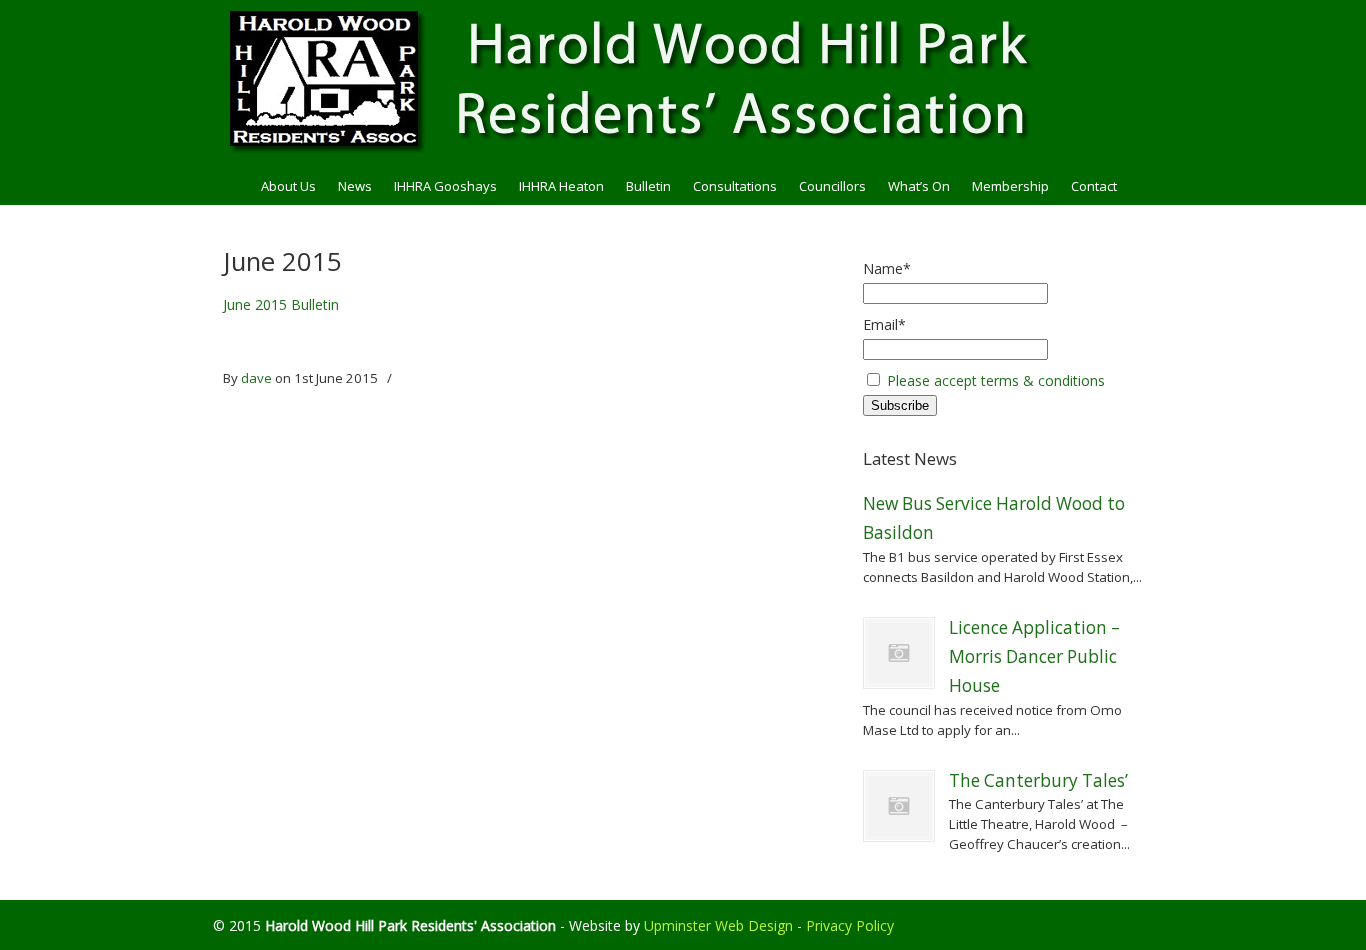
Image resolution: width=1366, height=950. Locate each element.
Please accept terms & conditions (996, 380)
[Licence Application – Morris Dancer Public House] (899, 653)
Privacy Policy (850, 925)
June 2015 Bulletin (281, 304)
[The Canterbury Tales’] (899, 806)
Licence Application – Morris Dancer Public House (1034, 657)
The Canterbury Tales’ (1038, 780)
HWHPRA (683, 81)
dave (256, 378)
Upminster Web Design (718, 925)
